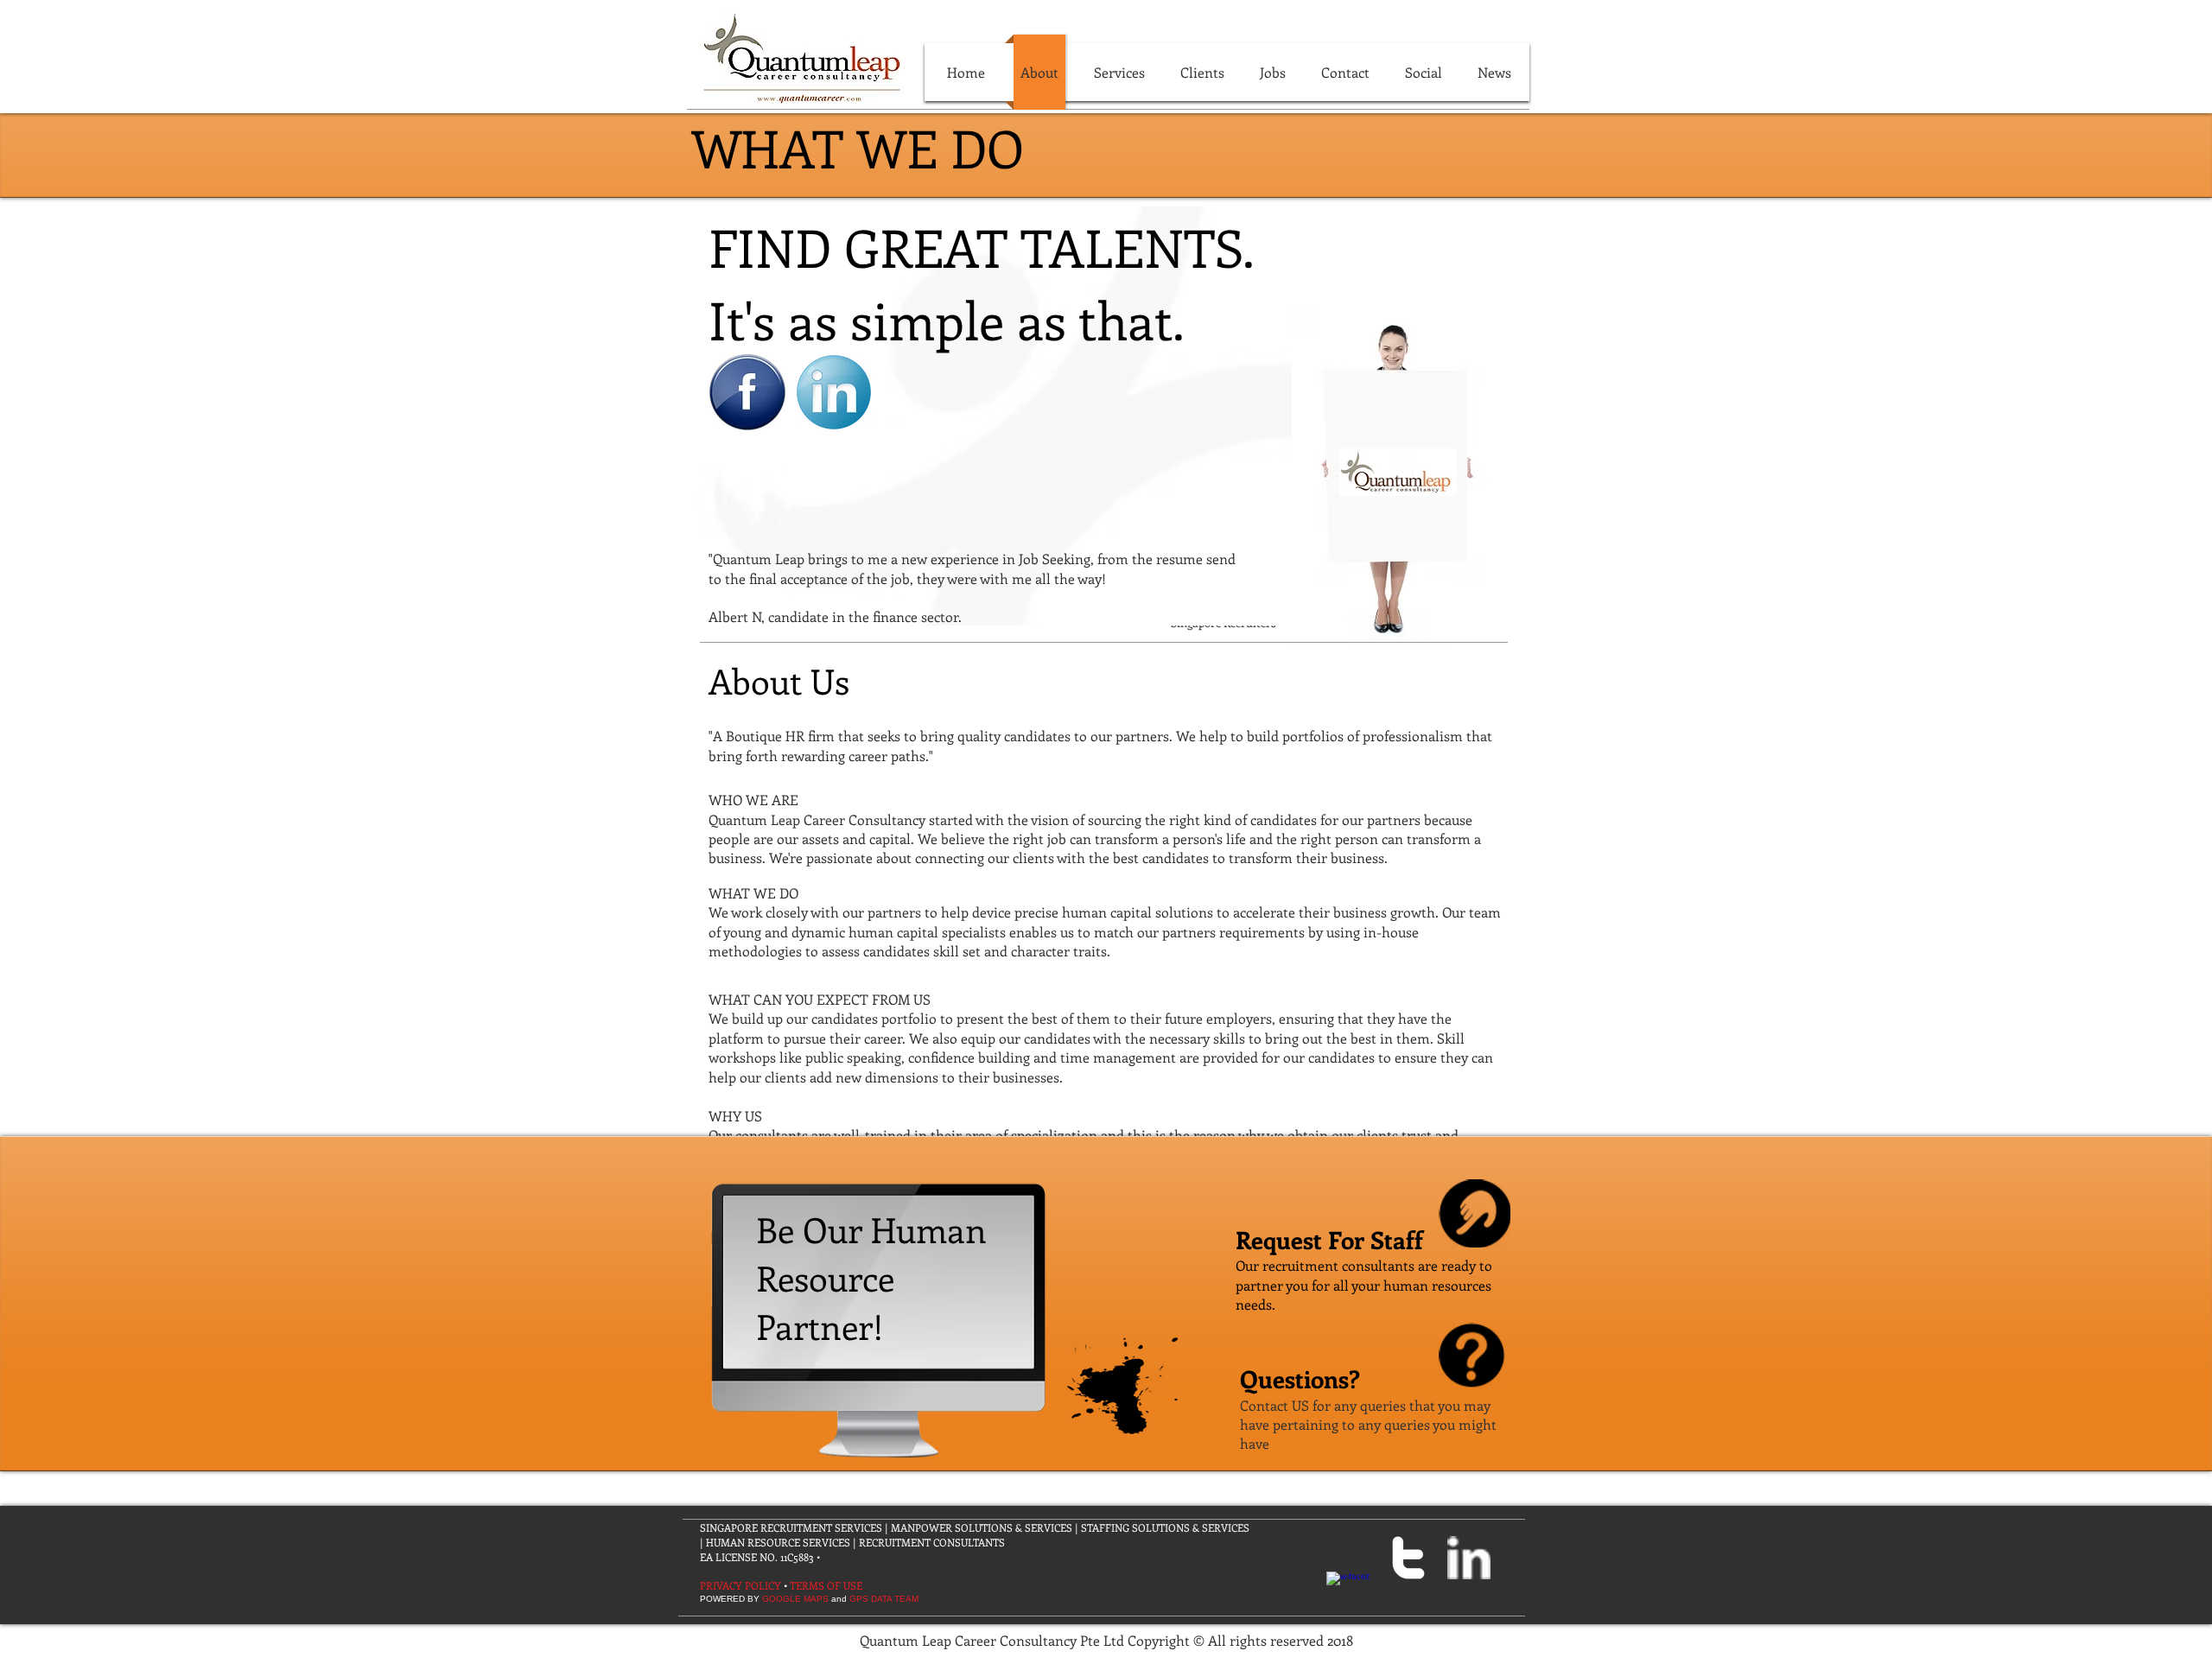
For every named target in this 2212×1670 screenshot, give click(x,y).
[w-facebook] (1348, 1593)
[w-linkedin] (1469, 1558)
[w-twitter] (1408, 1558)
